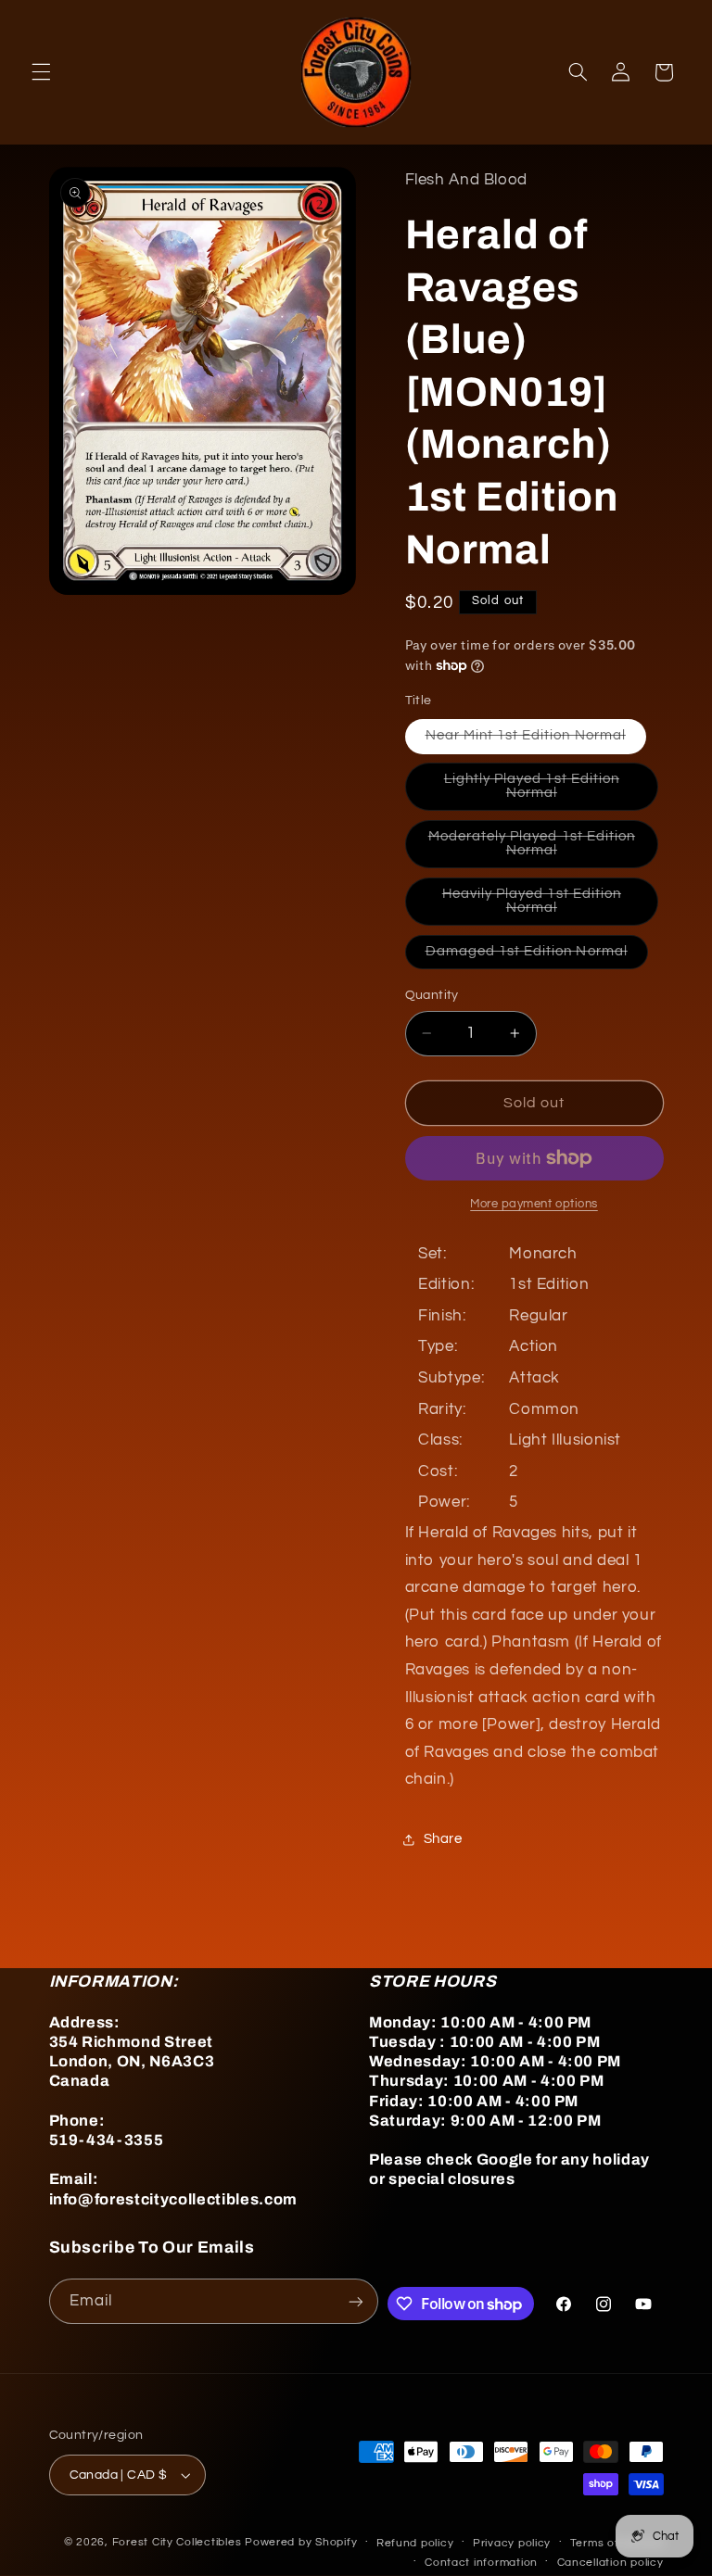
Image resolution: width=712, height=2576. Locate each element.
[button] (41, 72)
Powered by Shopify (301, 2542)
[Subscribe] (356, 2301)
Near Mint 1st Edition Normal (536, 740)
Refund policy (415, 2543)
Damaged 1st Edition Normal (537, 956)
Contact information (481, 2563)
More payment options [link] (534, 1204)
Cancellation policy (610, 2563)
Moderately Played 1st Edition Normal (533, 849)
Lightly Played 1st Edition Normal (541, 791)
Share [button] (443, 1839)
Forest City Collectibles (177, 2542)
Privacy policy (512, 2543)
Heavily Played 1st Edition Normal (540, 906)
